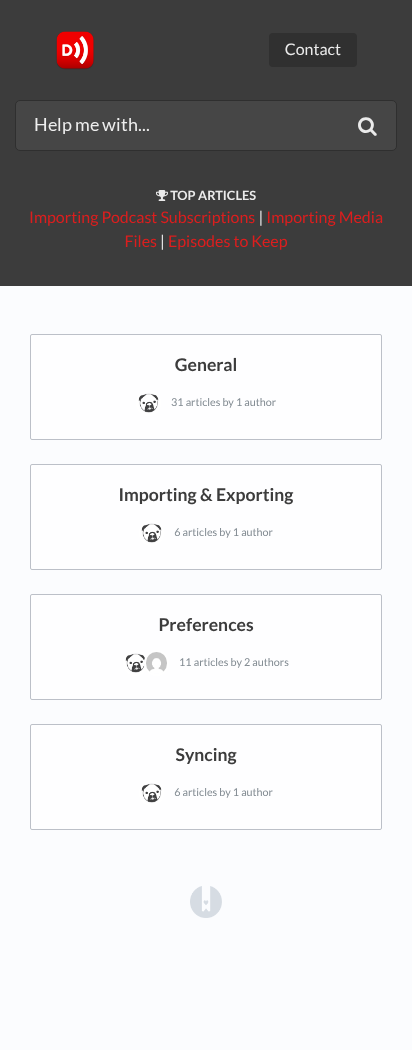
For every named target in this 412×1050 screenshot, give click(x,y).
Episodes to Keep (228, 241)
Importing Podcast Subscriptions (142, 217)
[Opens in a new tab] (206, 901)
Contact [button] (313, 49)
